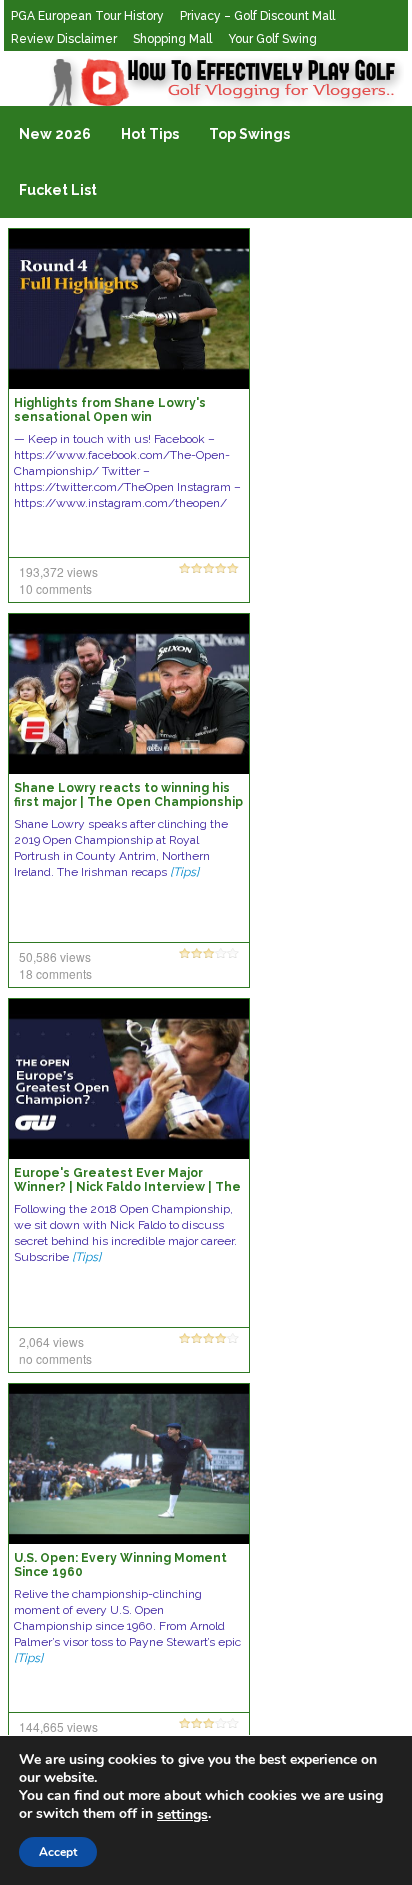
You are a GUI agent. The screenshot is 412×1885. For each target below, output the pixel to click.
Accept (58, 1852)
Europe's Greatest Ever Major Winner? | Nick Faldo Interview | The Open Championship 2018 (127, 1187)
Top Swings (249, 134)
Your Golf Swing (272, 39)
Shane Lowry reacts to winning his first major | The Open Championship (128, 795)
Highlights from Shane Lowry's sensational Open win (110, 410)
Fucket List (58, 190)
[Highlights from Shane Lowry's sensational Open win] (129, 308)
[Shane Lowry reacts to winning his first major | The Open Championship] (129, 693)
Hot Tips (150, 134)
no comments (55, 1358)
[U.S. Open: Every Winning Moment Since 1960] (129, 1463)
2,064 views (51, 1341)
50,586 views (55, 956)
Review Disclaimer (64, 39)
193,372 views (58, 571)
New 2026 (55, 134)
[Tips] (184, 872)
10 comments (55, 588)
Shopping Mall (172, 39)
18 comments (55, 973)
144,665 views (58, 1726)
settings (182, 1815)
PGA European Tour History (87, 16)
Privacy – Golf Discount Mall (257, 16)
